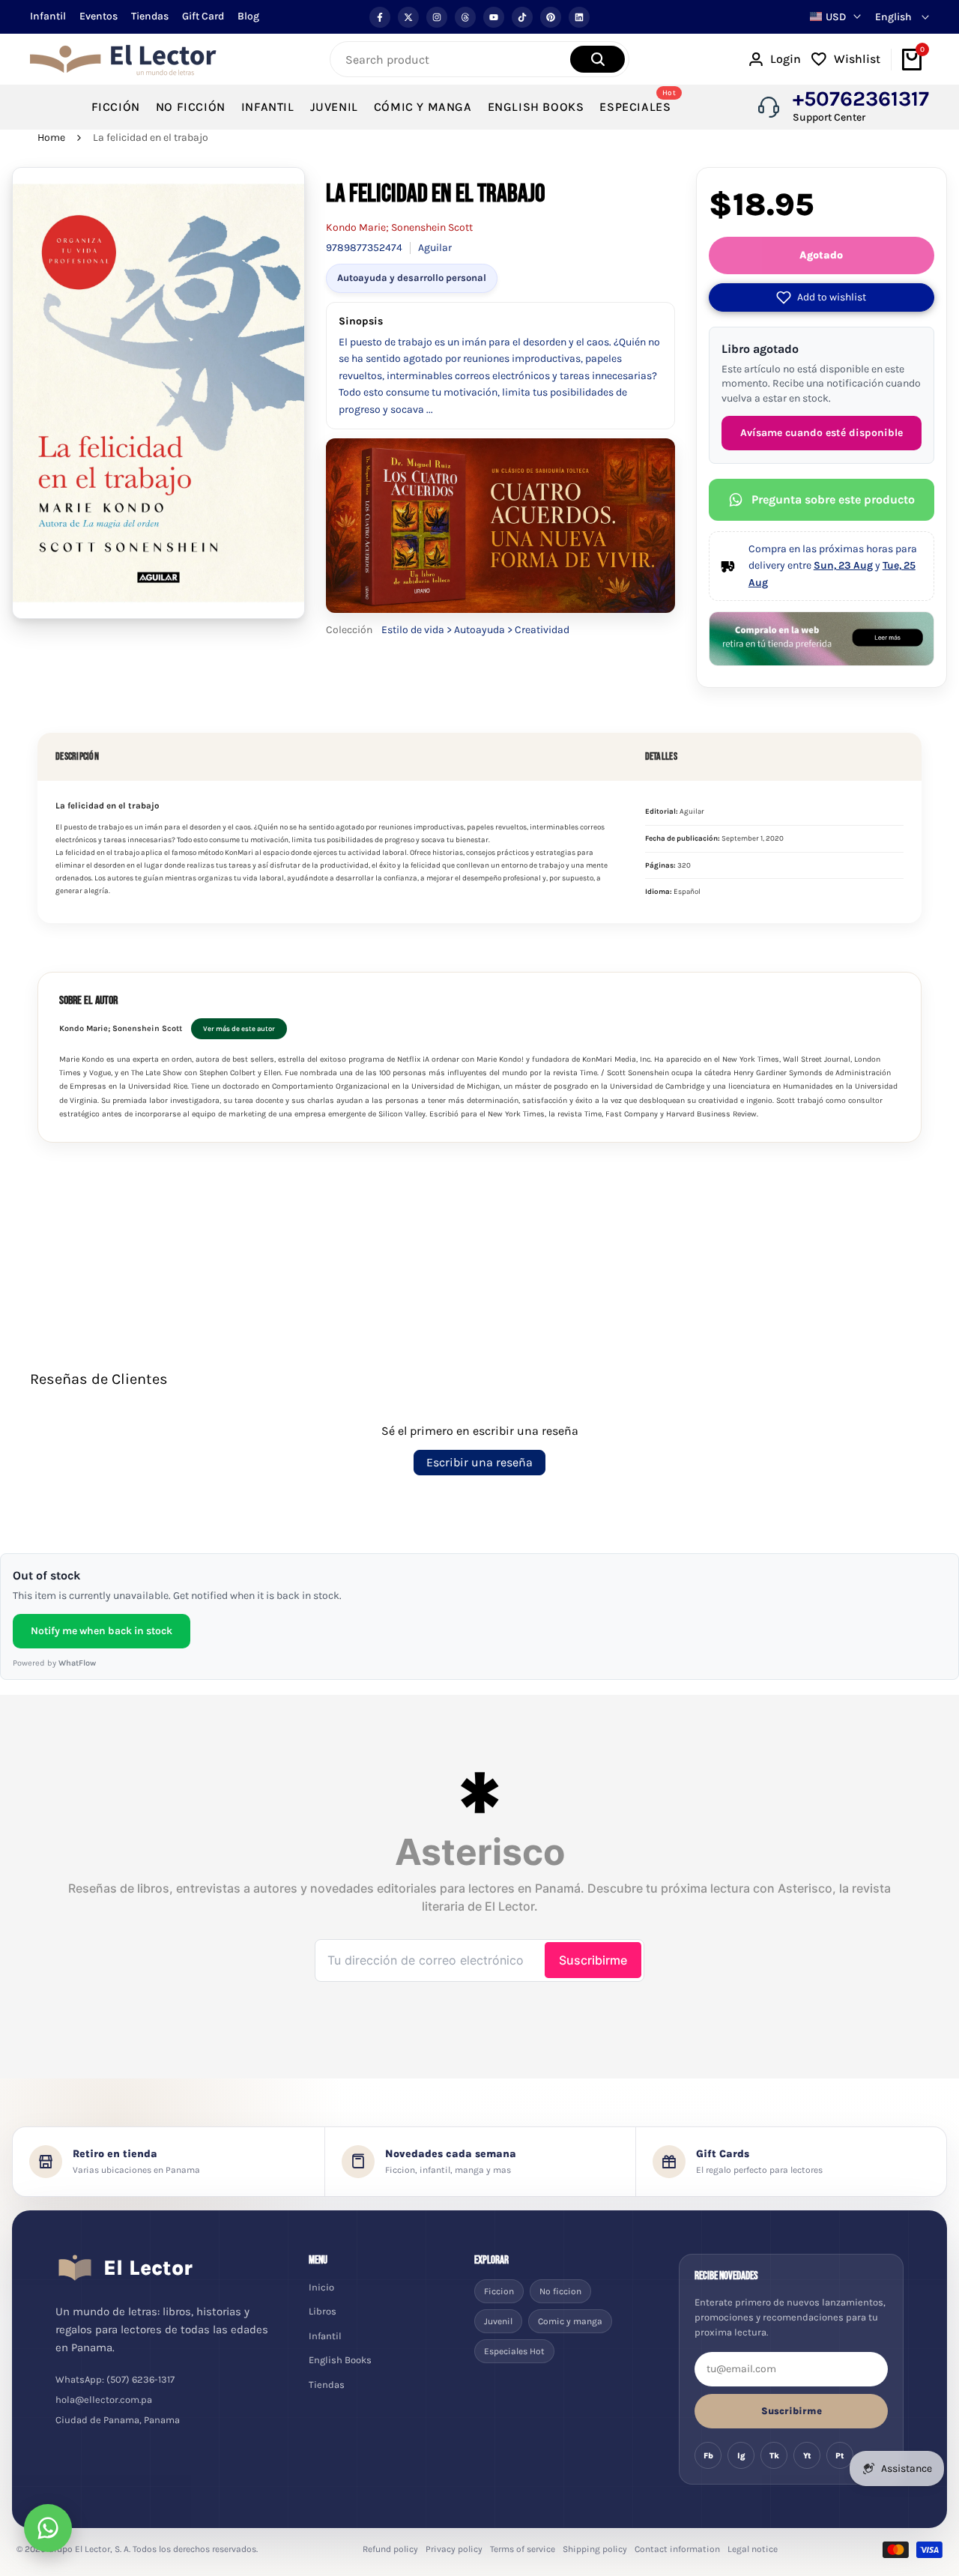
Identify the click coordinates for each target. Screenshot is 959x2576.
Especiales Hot (514, 2351)
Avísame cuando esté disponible (822, 433)
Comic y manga (570, 2321)
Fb (708, 2456)
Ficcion (499, 2291)
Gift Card (203, 16)
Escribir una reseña (479, 1462)
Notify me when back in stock (102, 1631)
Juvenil (498, 2321)
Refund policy (390, 2549)
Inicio (321, 2287)
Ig (741, 2456)
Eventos (99, 16)
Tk (774, 2456)
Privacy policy (454, 2549)
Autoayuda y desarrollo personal (412, 278)
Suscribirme (792, 2411)
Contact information (677, 2549)
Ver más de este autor (239, 1028)
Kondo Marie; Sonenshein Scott (399, 227)
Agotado (821, 255)
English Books (340, 2360)
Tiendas (150, 16)
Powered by (54, 1663)
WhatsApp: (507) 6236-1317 (115, 2379)
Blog (248, 16)
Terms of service (523, 2549)
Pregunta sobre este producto (833, 499)
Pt (840, 2456)
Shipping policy (595, 2549)
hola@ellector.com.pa (104, 2400)
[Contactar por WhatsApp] (48, 2528)
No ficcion (560, 2291)
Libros (323, 2311)
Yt (807, 2456)
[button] (822, 297)
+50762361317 (861, 99)
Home (51, 137)
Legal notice (753, 2549)
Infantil (48, 16)
